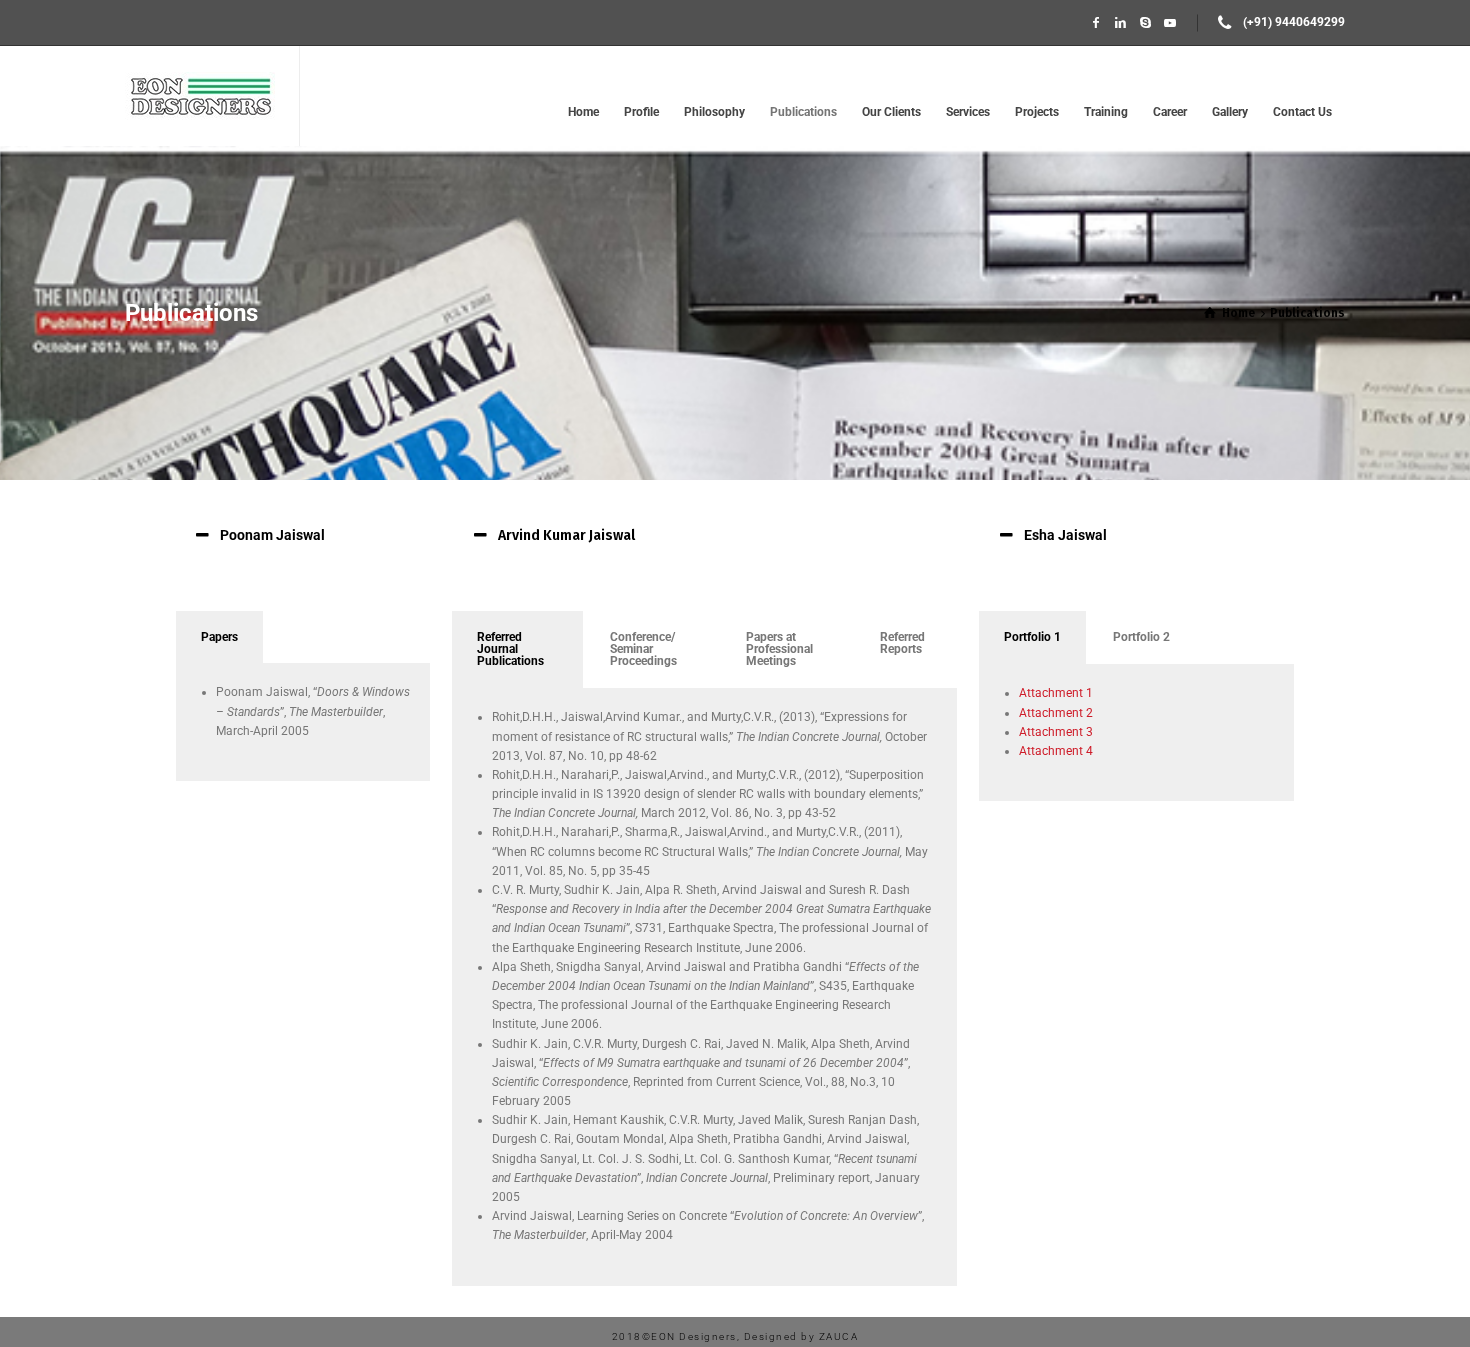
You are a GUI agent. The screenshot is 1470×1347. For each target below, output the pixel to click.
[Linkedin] (1120, 23)
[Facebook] (1096, 23)
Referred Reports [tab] (902, 643)
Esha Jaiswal (1065, 535)
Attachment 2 (1056, 713)
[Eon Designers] (200, 96)
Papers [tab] (219, 637)
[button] (304, 535)
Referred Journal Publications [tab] (510, 649)
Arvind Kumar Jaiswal (566, 535)
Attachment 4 (1056, 751)
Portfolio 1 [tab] (1032, 637)
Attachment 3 (1056, 732)
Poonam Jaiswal (272, 535)
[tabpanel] (303, 722)
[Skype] (1145, 23)
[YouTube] (1170, 23)
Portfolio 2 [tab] (1141, 637)
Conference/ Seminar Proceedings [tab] (643, 649)
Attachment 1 (1056, 693)
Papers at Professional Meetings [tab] (779, 649)
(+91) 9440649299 (1294, 22)
